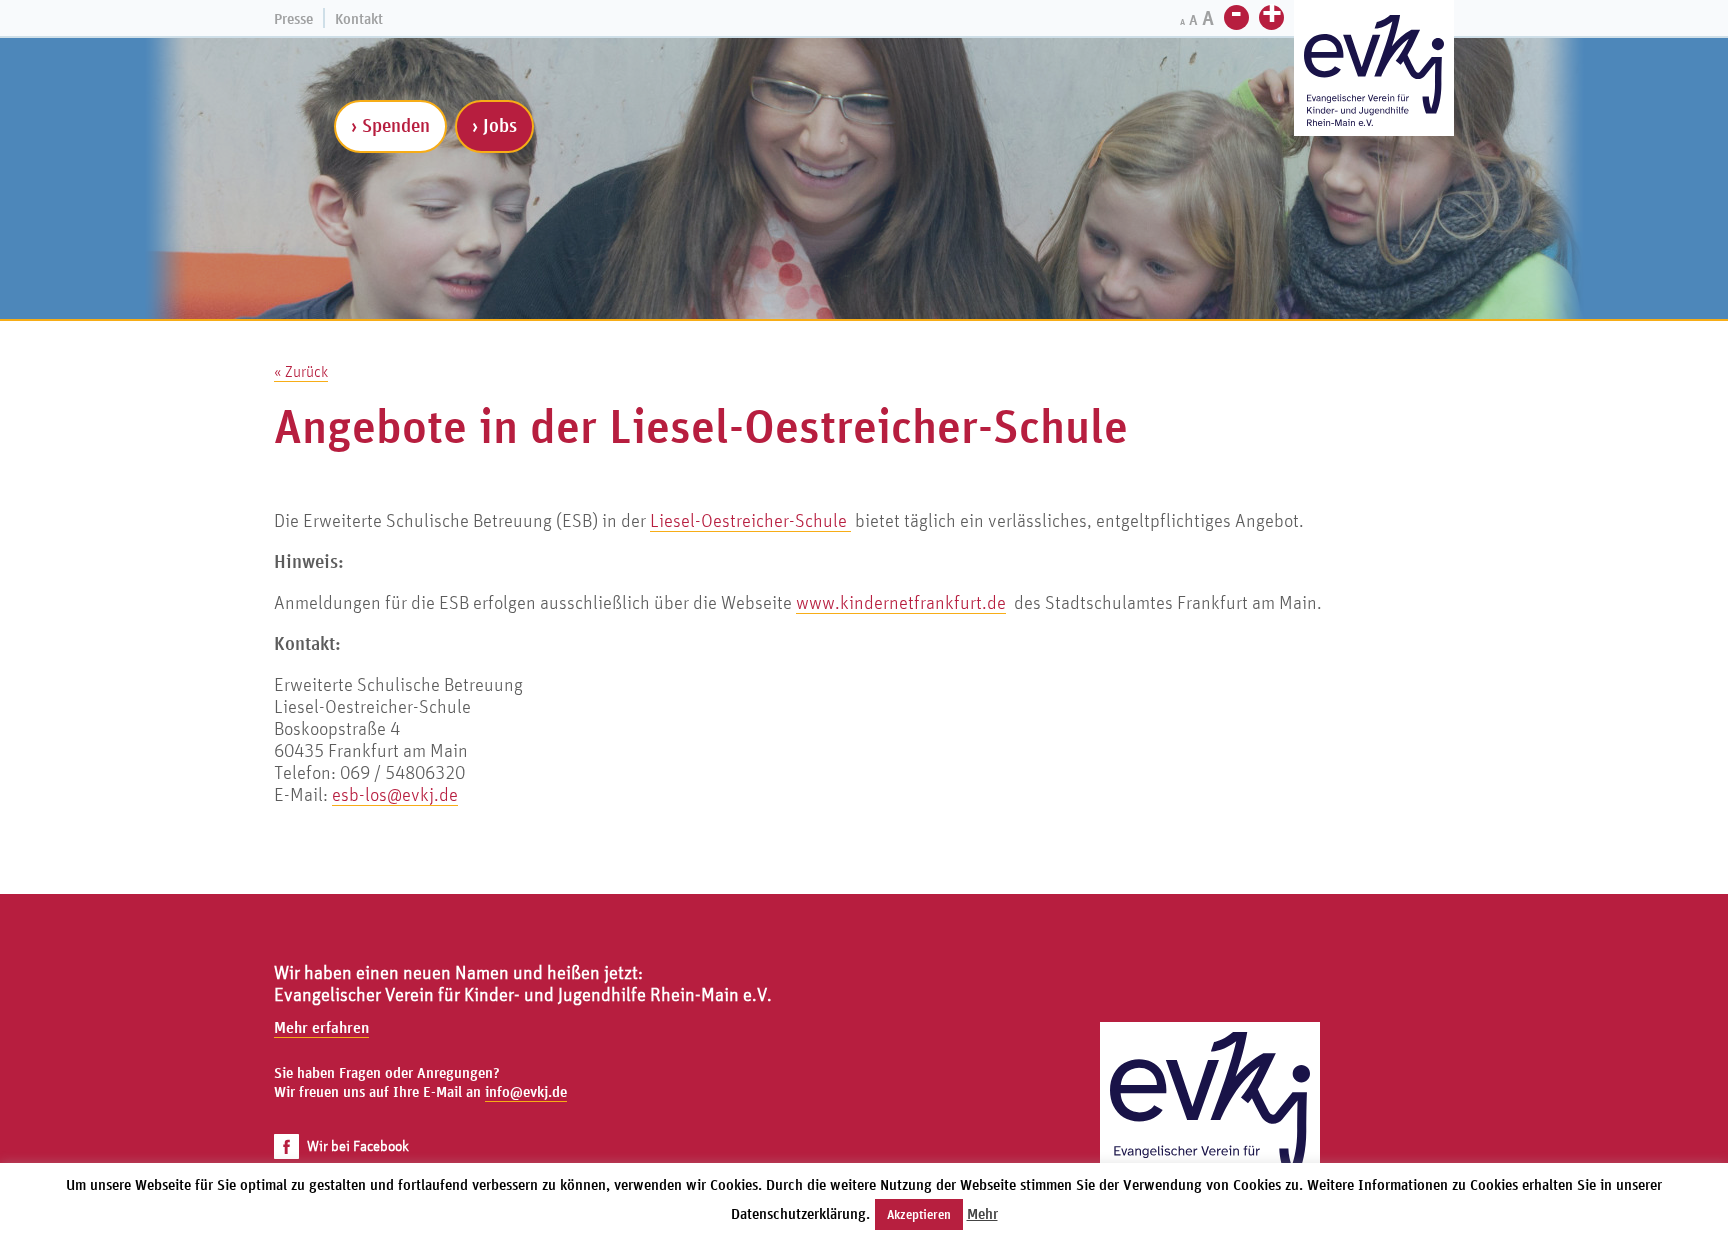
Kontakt (359, 18)
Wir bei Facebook (358, 1145)
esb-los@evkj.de (395, 794)
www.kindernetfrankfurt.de (901, 602)
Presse (293, 18)
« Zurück (301, 371)
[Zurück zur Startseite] (1210, 1132)
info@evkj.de (526, 1091)
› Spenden (390, 125)
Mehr (982, 1213)
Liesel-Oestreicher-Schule (750, 520)
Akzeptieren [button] (919, 1214)
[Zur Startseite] (1374, 70)
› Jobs (494, 125)
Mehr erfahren (321, 1027)
